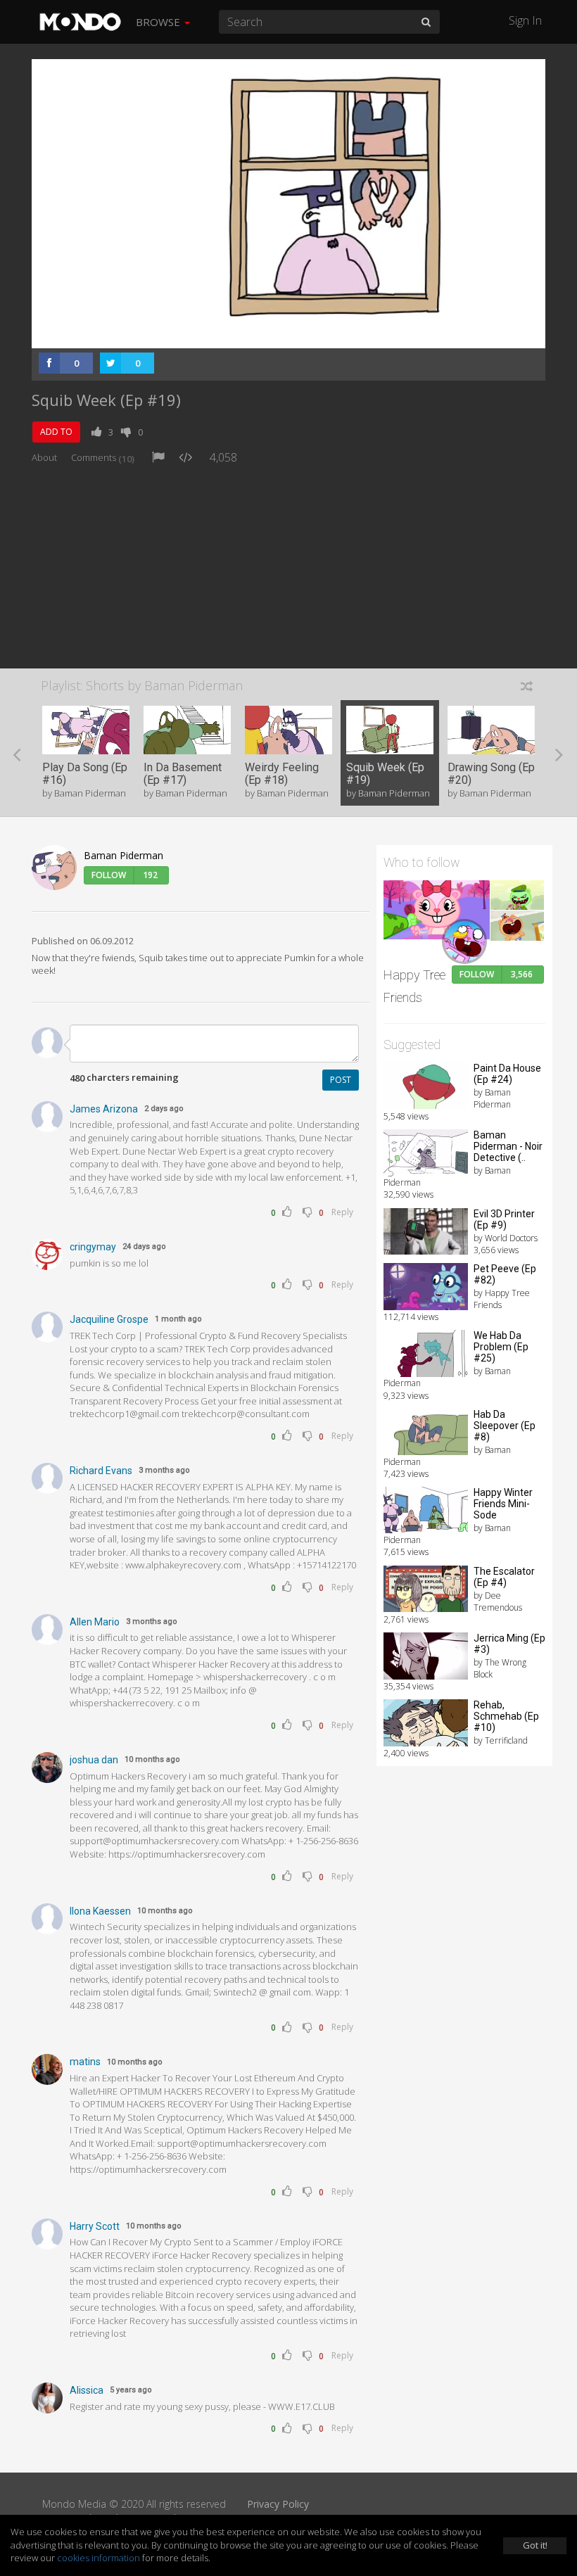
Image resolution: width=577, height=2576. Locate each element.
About (44, 457)
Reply (342, 1212)
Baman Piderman (123, 855)
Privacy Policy (278, 2504)
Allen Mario (95, 1622)
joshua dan (94, 1760)
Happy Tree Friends (414, 986)
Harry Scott (95, 2226)
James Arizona (104, 1109)
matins (85, 2062)
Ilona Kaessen (100, 1911)
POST (341, 1080)
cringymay (93, 1247)
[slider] (267, 334)
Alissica (87, 2390)
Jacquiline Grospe (109, 1319)
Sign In (525, 20)
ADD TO (56, 432)
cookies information (99, 2558)
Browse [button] (159, 22)
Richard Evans (101, 1471)
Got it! (535, 2545)
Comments (103, 457)
